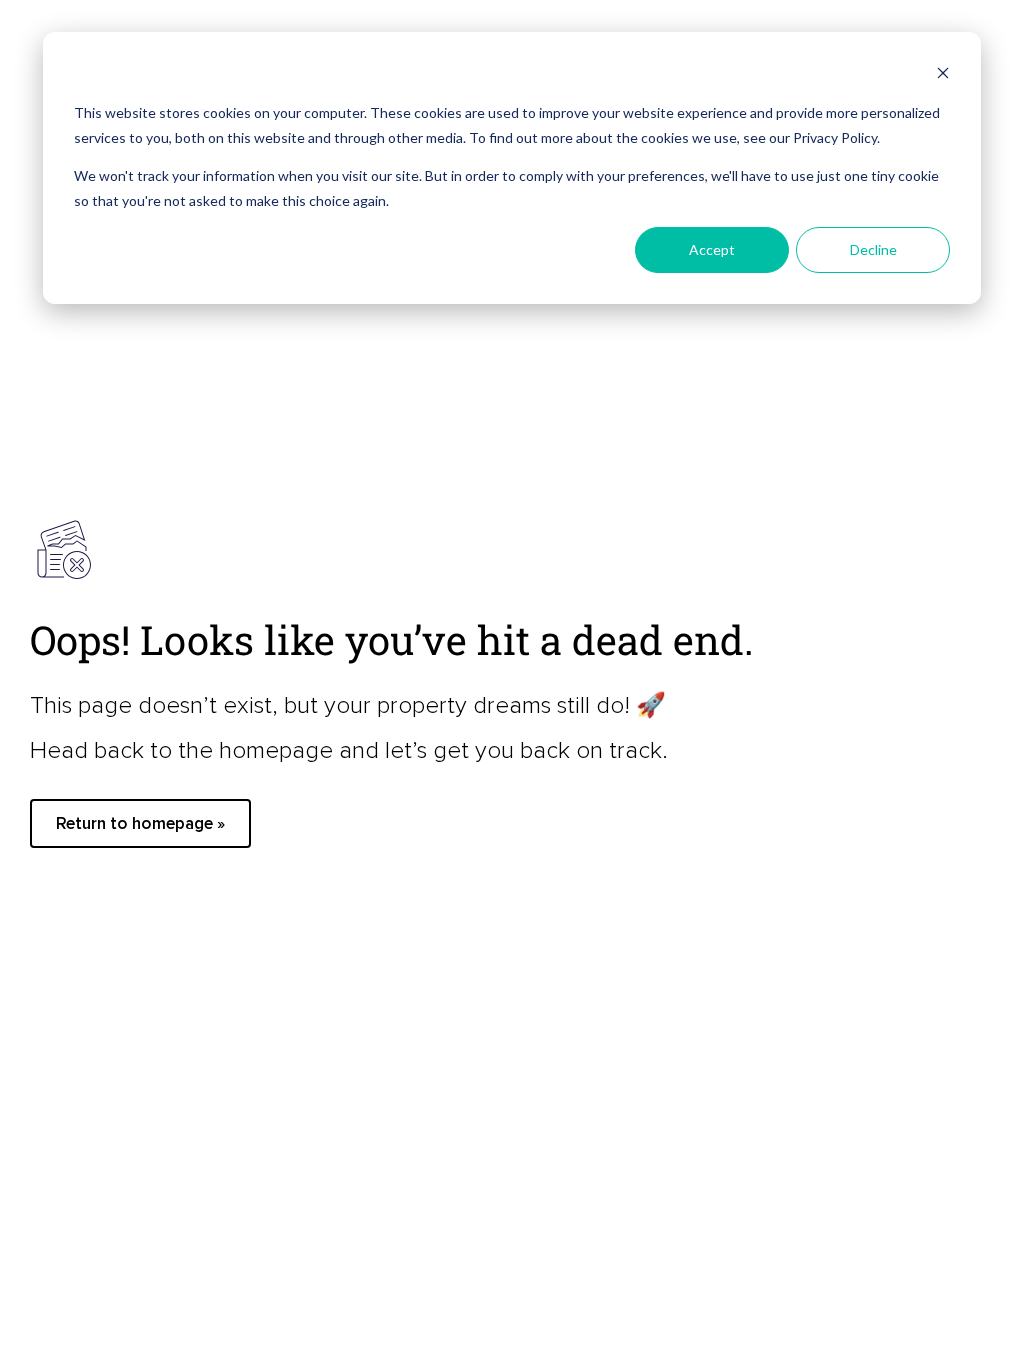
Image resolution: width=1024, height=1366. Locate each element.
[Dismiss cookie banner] (943, 75)
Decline (873, 249)
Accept (712, 249)
